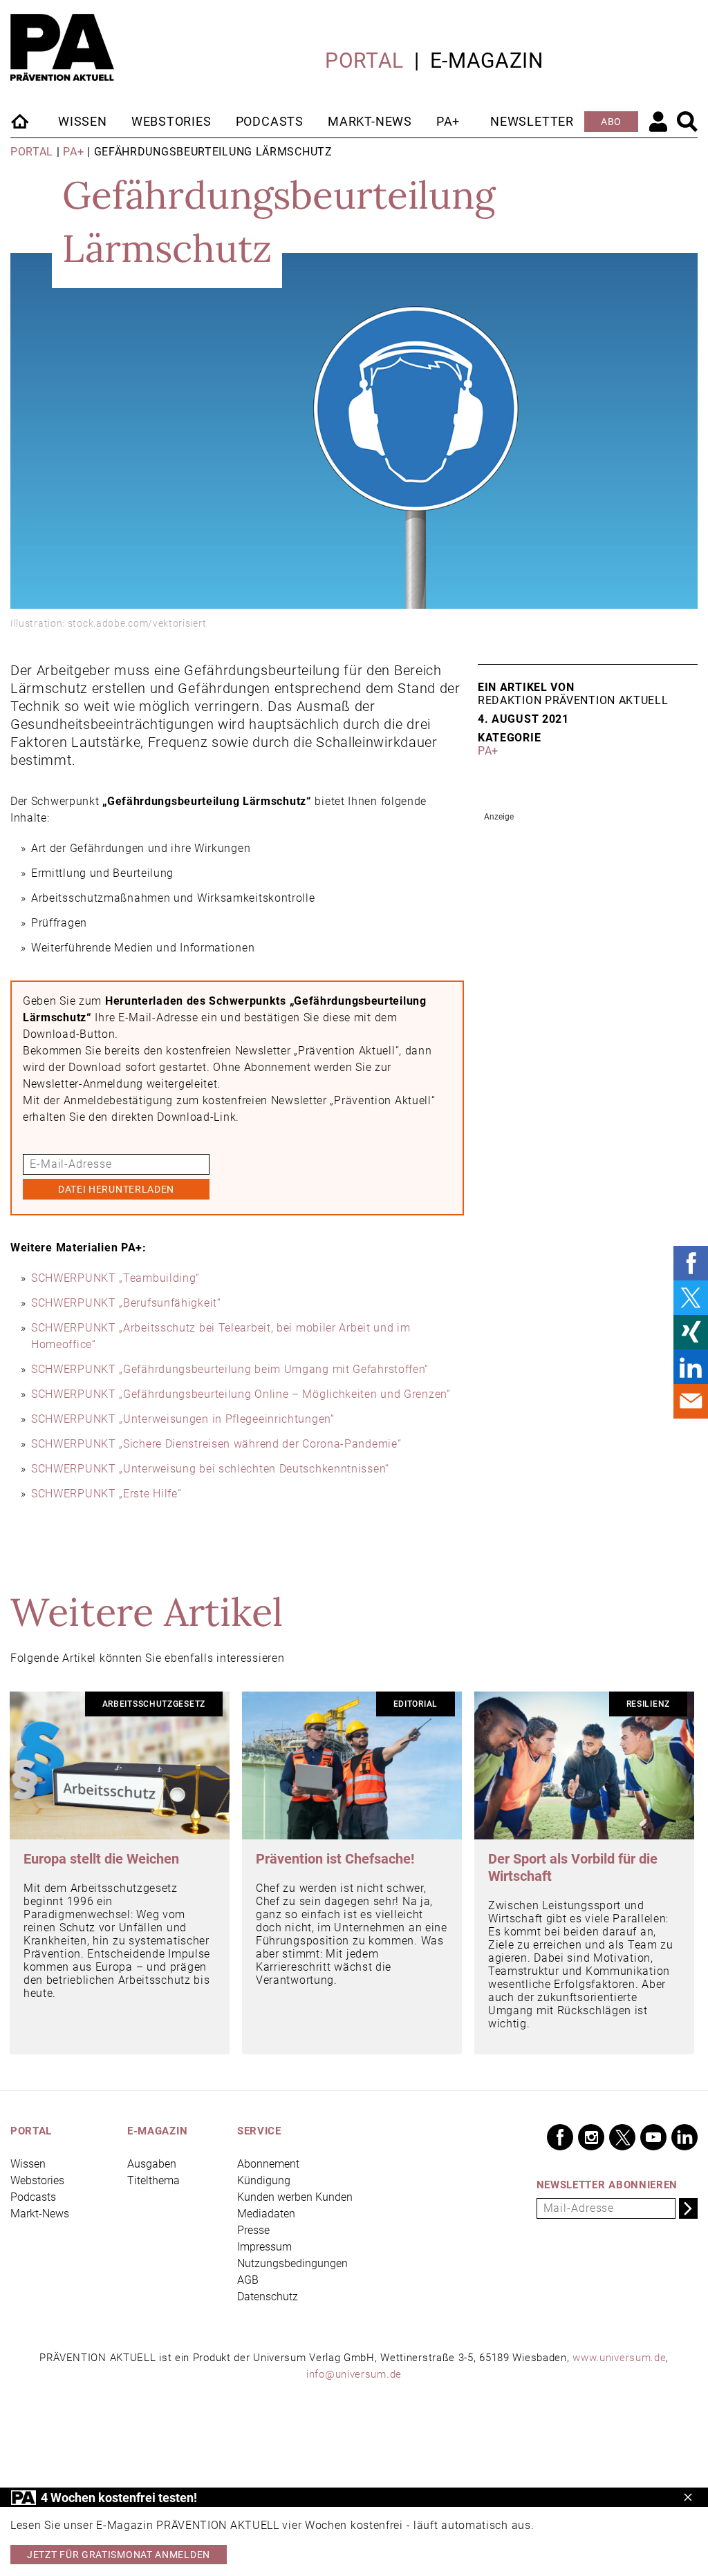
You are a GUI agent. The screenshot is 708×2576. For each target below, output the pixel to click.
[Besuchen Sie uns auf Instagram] (591, 2137)
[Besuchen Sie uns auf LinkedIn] (684, 2137)
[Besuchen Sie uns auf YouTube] (653, 2137)
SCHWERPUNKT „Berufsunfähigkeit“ (126, 1303)
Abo (611, 122)
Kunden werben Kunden (295, 2197)
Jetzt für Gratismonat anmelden (119, 2555)
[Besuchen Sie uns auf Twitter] (622, 2137)
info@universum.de (354, 2374)
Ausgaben (152, 2164)
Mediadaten (266, 2214)
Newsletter (532, 121)
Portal (364, 60)
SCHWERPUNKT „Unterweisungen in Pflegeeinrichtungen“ (183, 1419)
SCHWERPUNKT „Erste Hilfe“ (106, 1494)
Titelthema (153, 2180)
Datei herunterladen (116, 1189)
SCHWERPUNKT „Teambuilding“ (115, 1278)
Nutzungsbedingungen (292, 2263)
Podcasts (270, 121)
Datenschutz (268, 2296)
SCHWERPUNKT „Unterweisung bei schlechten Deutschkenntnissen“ (210, 1469)
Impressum (264, 2247)
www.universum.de (619, 2358)
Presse (253, 2230)
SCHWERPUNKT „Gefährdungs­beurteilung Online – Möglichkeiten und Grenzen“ (241, 1394)
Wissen (83, 121)
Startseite (21, 121)
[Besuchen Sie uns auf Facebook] (560, 2137)
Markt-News (370, 121)
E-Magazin (487, 60)
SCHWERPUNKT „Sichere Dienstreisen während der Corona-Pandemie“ (216, 1444)
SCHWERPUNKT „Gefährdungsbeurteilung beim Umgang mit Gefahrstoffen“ (230, 1369)
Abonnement (268, 2164)
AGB (248, 2280)
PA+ (448, 121)
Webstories (171, 121)
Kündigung (264, 2180)
